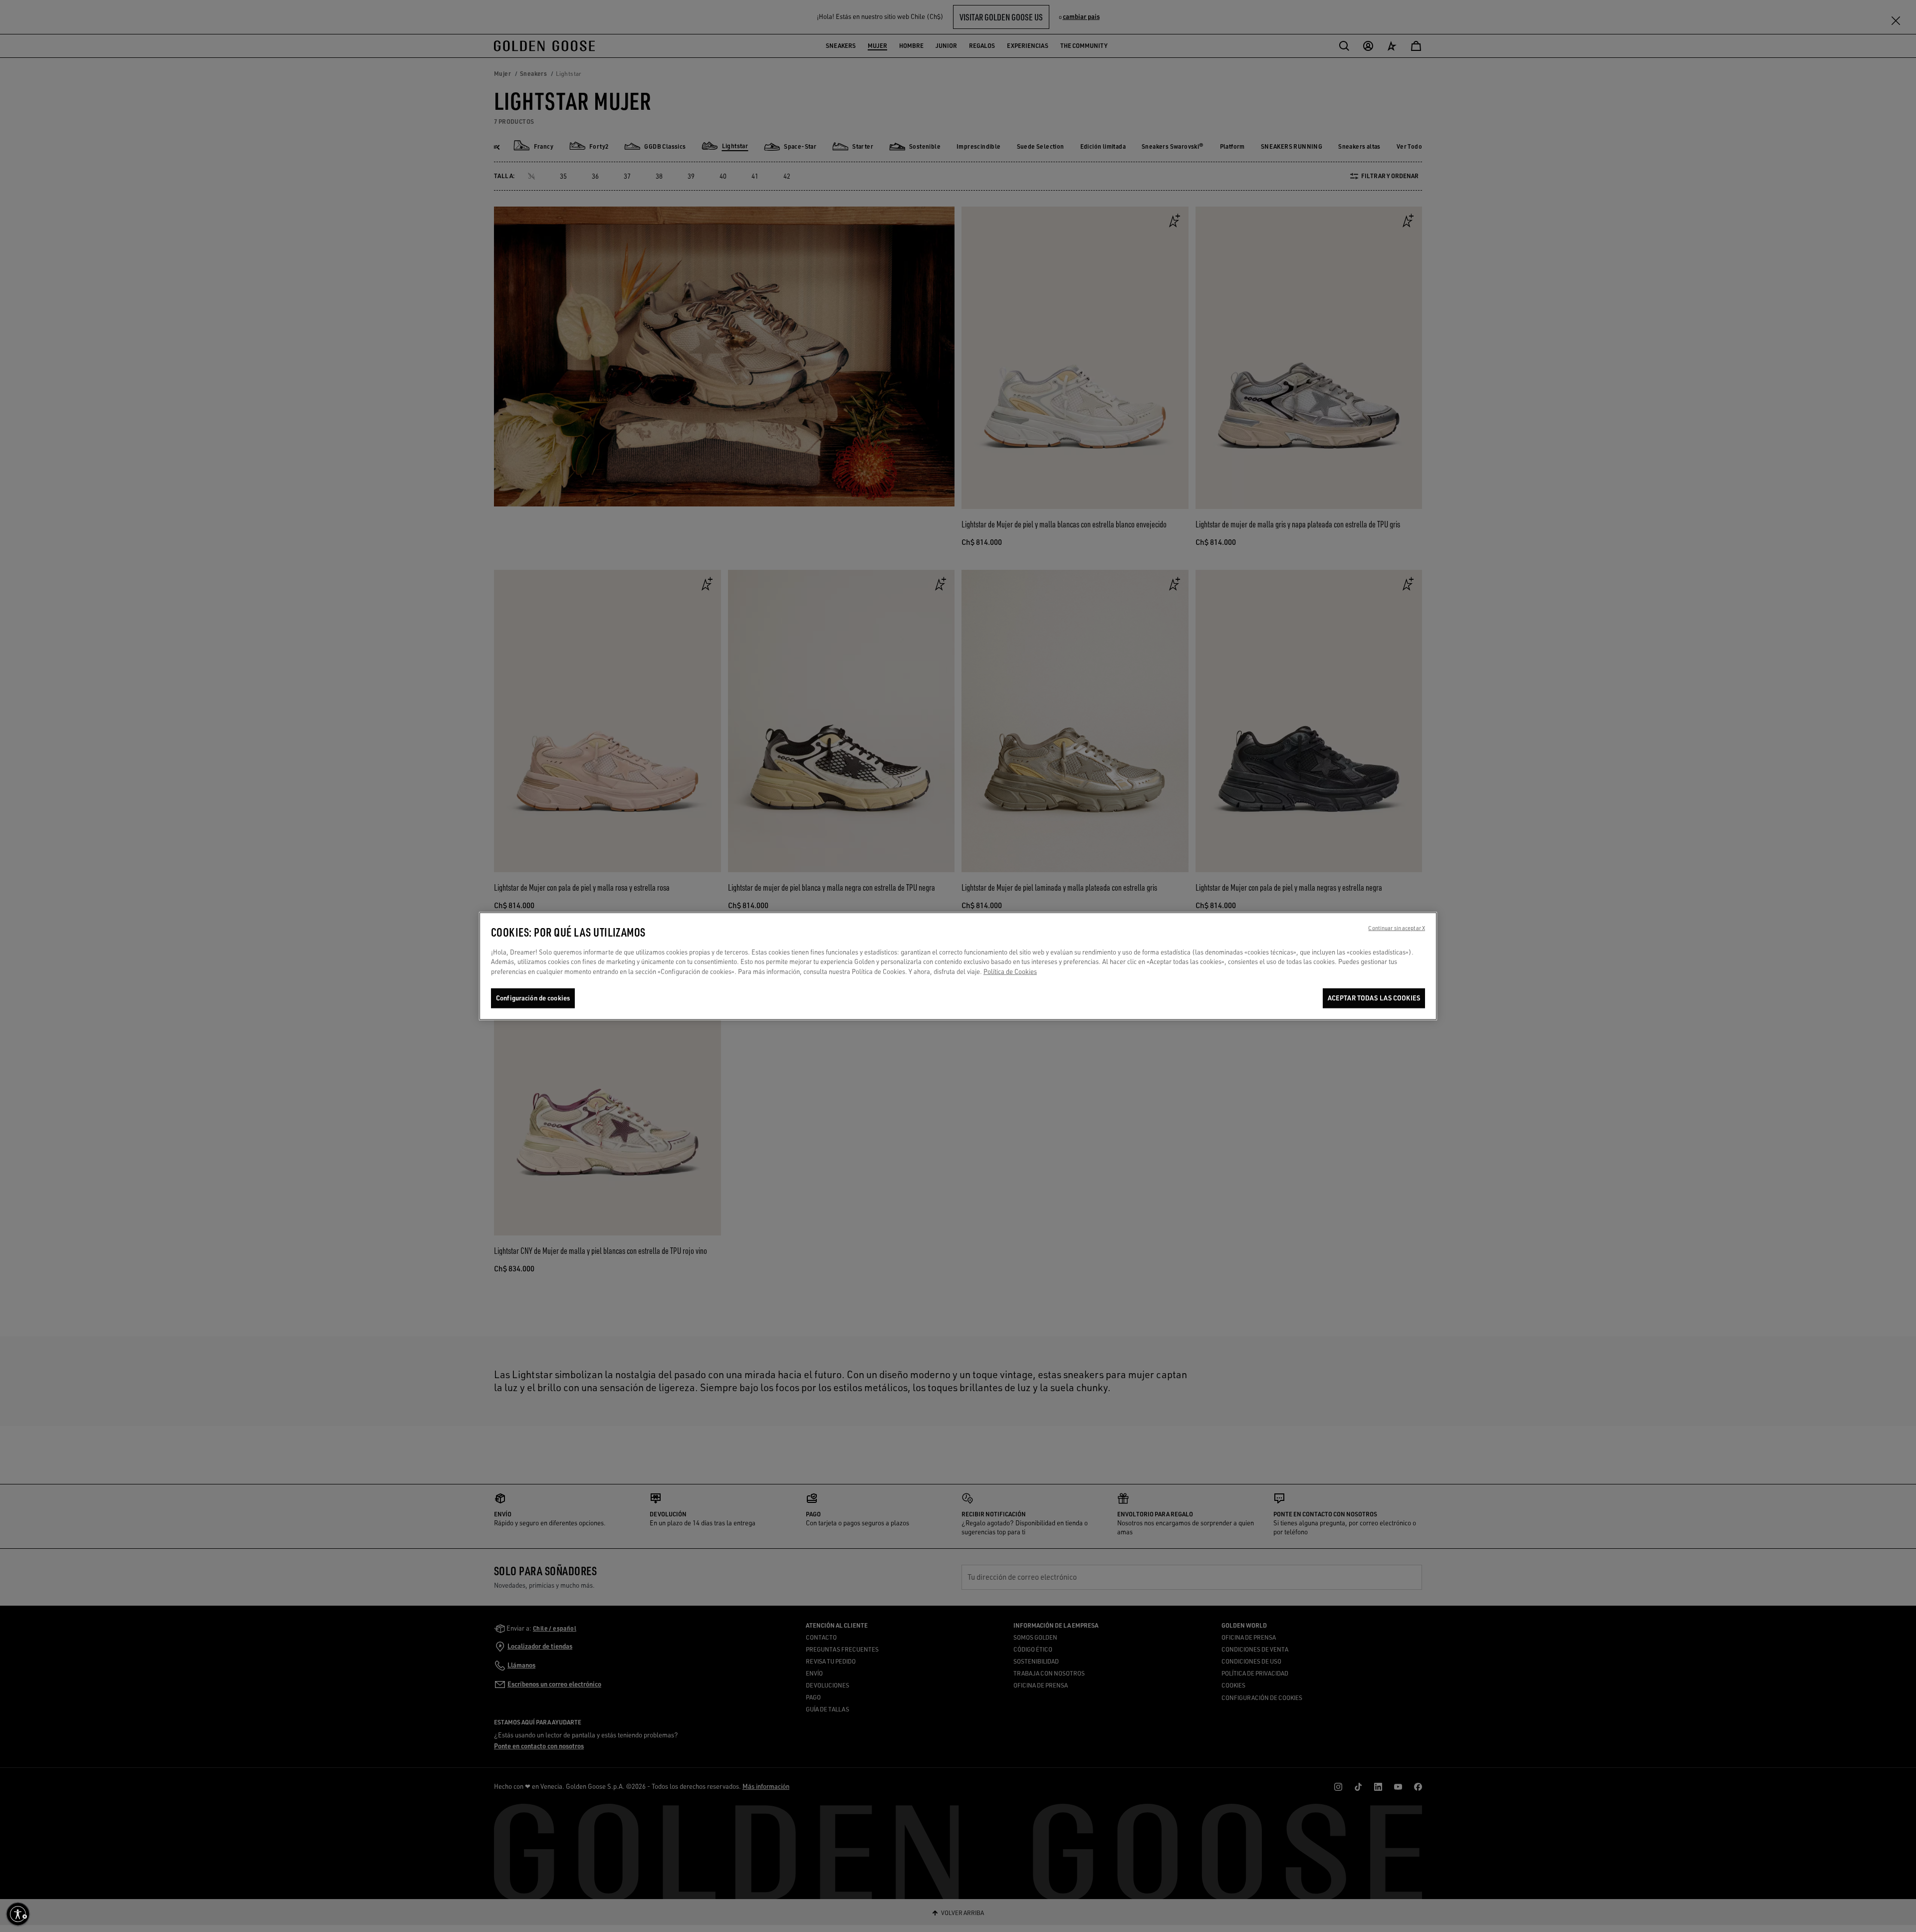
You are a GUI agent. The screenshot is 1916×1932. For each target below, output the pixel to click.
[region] (958, 966)
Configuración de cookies (533, 998)
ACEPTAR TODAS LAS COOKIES (1374, 998)
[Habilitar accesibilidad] (18, 1914)
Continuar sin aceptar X (1397, 928)
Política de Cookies (1010, 971)
